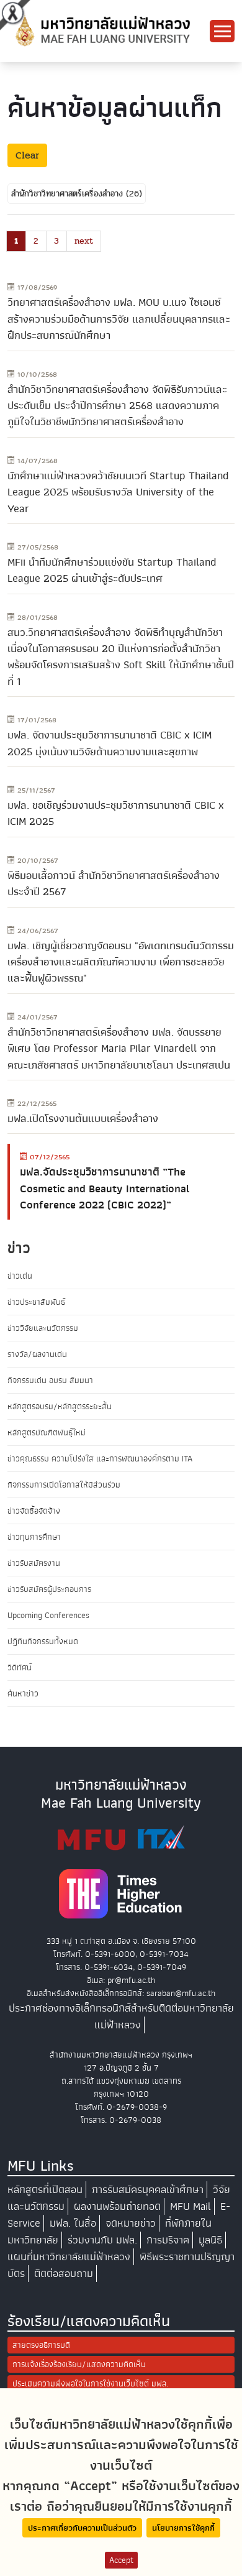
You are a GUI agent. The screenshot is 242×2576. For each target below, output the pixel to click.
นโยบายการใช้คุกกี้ (183, 2528)
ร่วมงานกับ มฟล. (102, 2240)
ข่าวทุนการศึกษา (34, 1537)
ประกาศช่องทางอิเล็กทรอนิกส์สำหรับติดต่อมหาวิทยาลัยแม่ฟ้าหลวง (121, 2017)
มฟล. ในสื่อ (73, 2223)
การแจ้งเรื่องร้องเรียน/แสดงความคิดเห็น (79, 2364)
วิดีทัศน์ (20, 1667)
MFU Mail (190, 2206)
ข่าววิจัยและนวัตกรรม (43, 1328)
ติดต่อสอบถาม (64, 2274)
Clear (27, 155)
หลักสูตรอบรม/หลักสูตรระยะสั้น (60, 1406)
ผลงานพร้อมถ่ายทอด (117, 2206)
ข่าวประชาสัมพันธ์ (36, 1302)
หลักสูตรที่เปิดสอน (45, 2190)
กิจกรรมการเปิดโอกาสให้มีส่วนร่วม (64, 1485)
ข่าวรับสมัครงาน (34, 1563)
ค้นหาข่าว (23, 1694)
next (84, 241)
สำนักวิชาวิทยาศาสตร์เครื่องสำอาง (69, 194)
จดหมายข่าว (131, 2223)
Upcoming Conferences (48, 1615)
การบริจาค (168, 2240)
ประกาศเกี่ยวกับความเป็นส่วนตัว (82, 2528)
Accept (121, 2560)
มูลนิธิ (210, 2240)
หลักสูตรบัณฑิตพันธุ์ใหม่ (47, 1433)
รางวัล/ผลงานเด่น (37, 1354)
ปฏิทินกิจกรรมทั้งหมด (43, 1641)
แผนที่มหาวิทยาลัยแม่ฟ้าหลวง (69, 2257)
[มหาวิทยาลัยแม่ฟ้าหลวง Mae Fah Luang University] (102, 30)
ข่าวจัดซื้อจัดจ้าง (34, 1511)
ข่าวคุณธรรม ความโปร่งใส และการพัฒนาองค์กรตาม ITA (100, 1459)
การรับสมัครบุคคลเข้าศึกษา (148, 2190)
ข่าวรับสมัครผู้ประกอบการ (49, 1589)
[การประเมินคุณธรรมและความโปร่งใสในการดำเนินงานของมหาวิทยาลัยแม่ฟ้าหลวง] (121, 1838)
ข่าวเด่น (20, 1276)
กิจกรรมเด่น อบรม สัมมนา (50, 1380)
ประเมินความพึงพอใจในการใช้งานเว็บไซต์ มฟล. (90, 2384)
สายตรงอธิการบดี (41, 2345)
